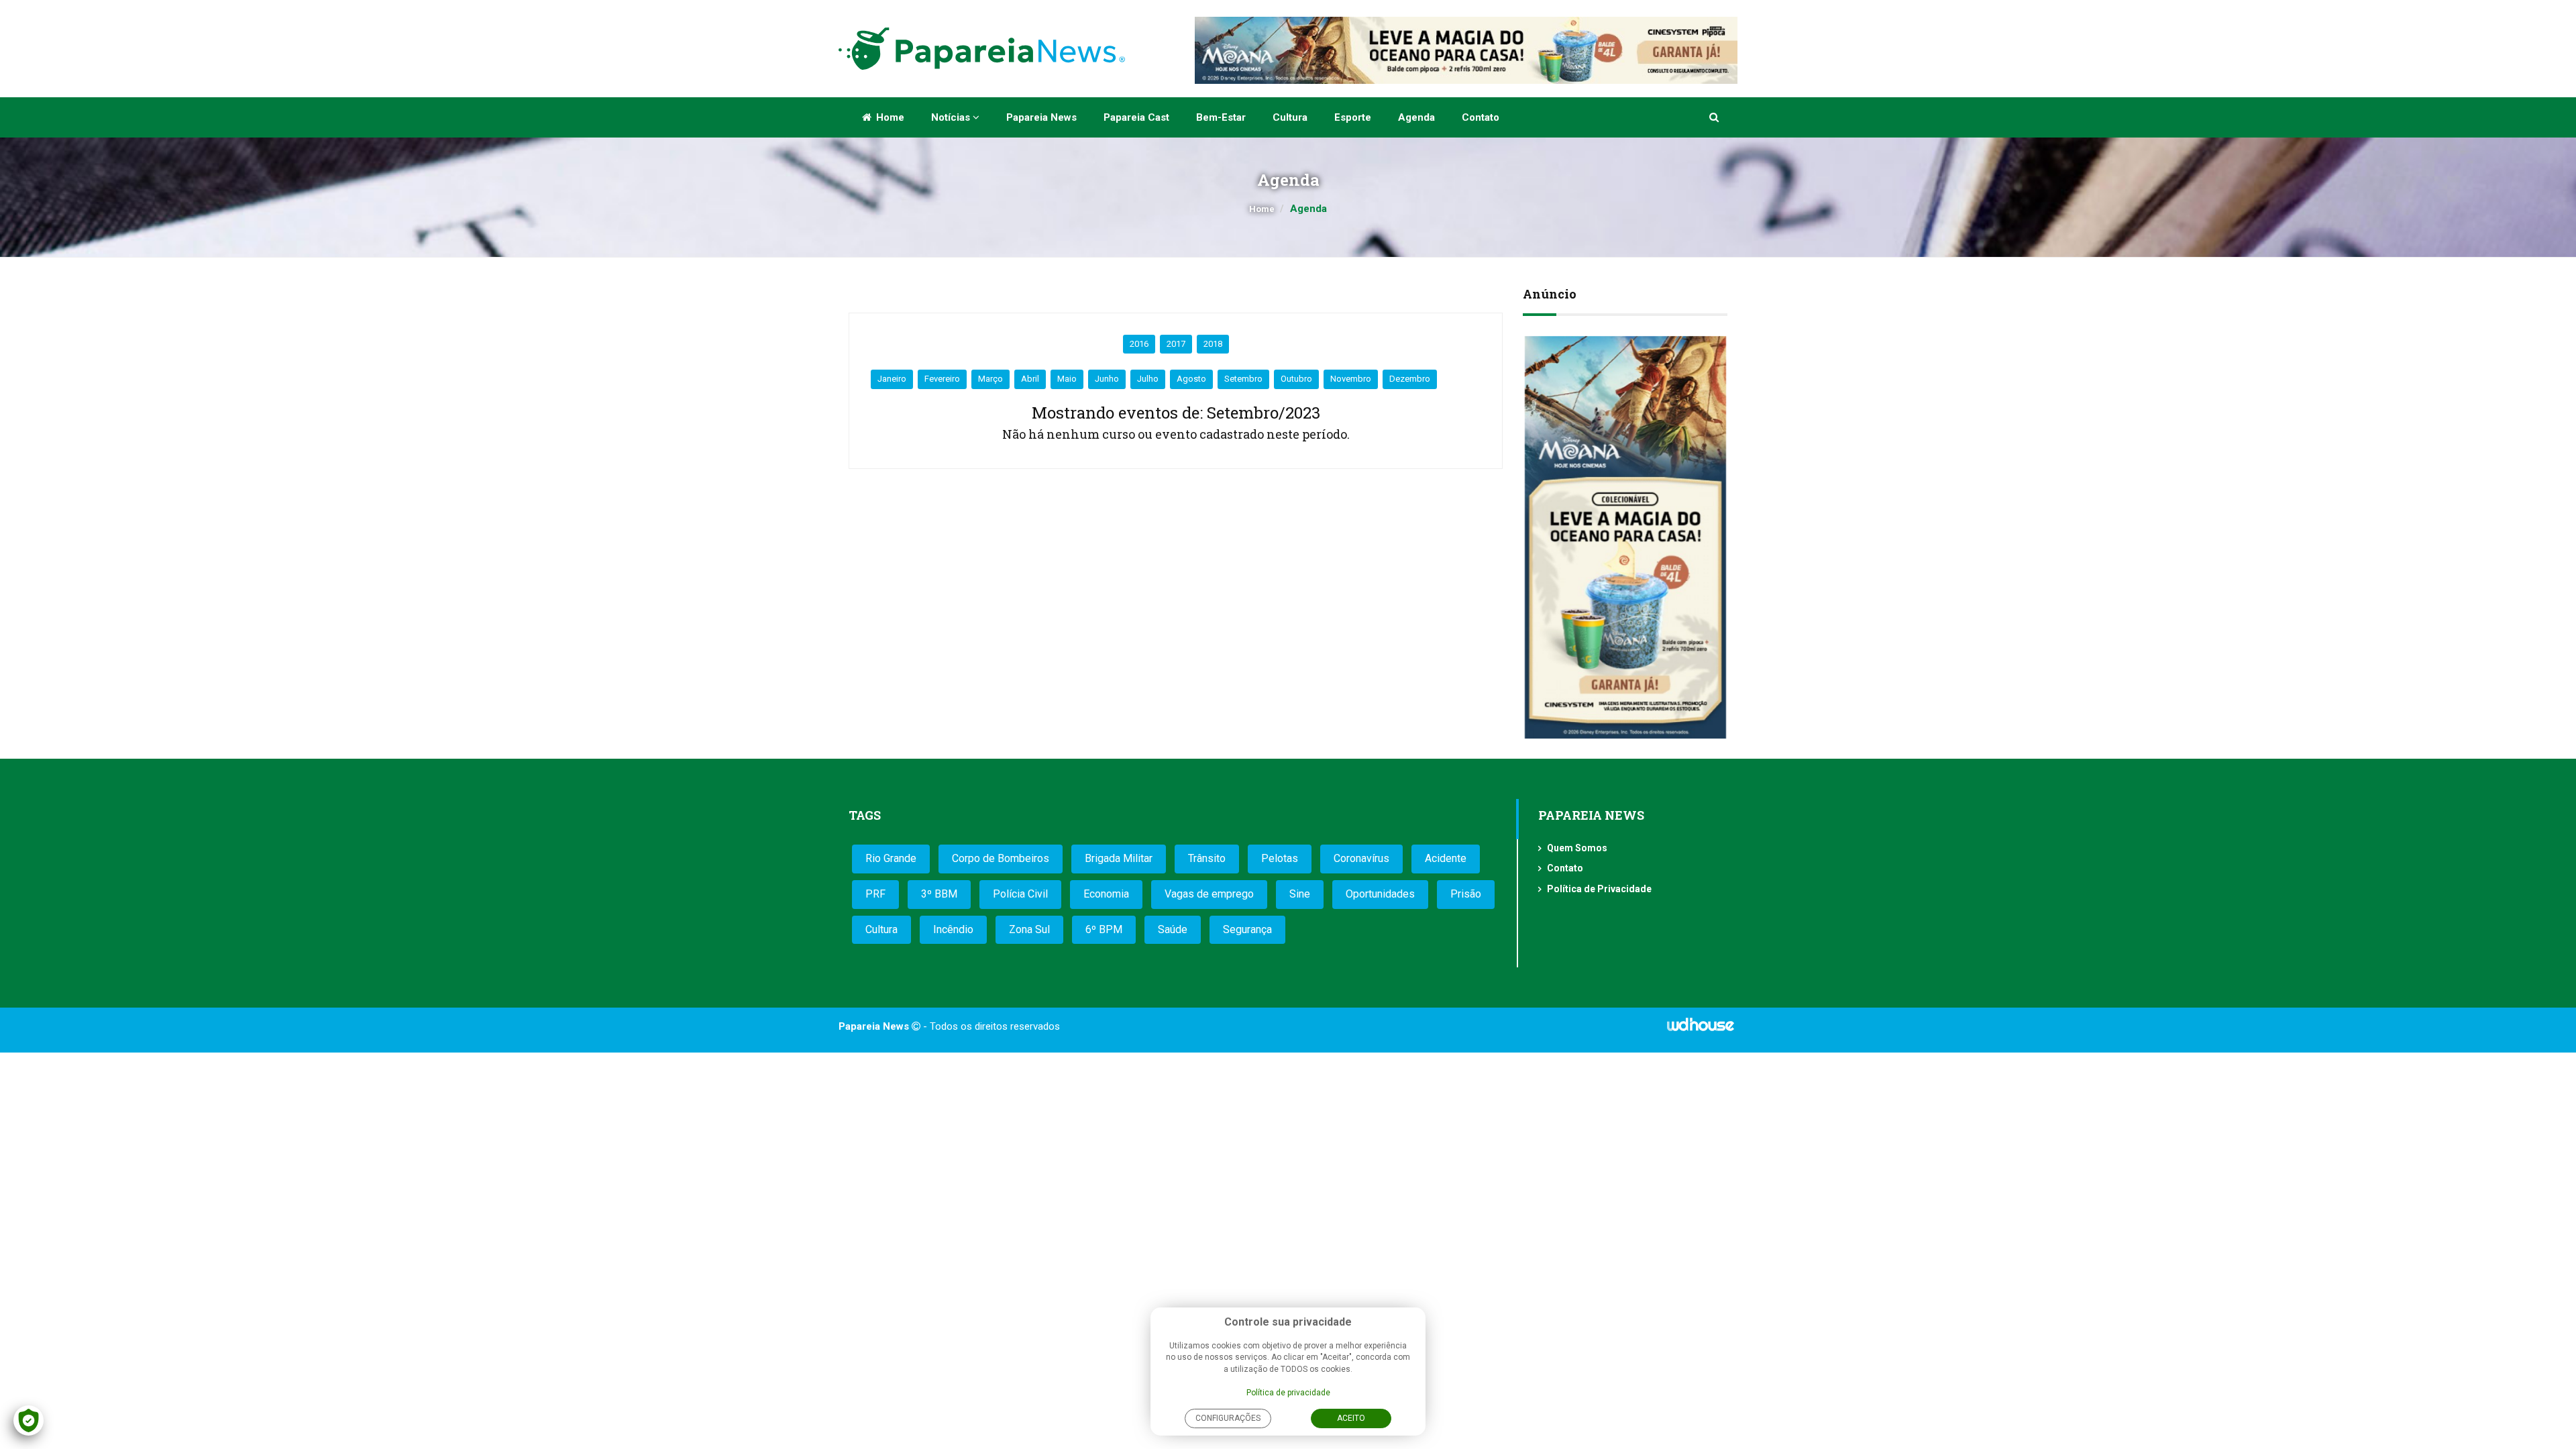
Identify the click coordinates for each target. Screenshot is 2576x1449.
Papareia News (1041, 117)
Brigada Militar (1119, 858)
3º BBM (939, 894)
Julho (1148, 379)
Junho (1107, 379)
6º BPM (1104, 929)
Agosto (1191, 379)
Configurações (1228, 1418)
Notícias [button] (952, 117)
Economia (1106, 894)
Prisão (1466, 894)
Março (990, 379)
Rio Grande (891, 858)
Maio (1067, 379)
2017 (1176, 344)
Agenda (1416, 117)
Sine (1300, 894)
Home (889, 117)
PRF (875, 894)
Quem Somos (1577, 848)
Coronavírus (1361, 858)
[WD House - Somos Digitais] (1701, 1029)
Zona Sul (1029, 929)
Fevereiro (942, 379)
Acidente (1446, 858)
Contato (1481, 117)
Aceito (1351, 1418)
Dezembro (1410, 379)
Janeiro (892, 379)
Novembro (1351, 379)
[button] (1715, 117)
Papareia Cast (1136, 117)
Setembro (1243, 379)
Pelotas (1280, 858)
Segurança (1247, 929)
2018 (1213, 344)
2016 (1139, 344)
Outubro (1296, 379)
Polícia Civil (1020, 894)
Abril (1030, 379)
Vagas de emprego (1209, 894)
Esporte (1353, 117)
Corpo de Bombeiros (1001, 858)
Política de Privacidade (1599, 889)
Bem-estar (1221, 117)
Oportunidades (1380, 894)
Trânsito (1207, 858)
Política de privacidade (1288, 1393)
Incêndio (953, 929)
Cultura (1290, 117)
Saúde (1173, 929)
